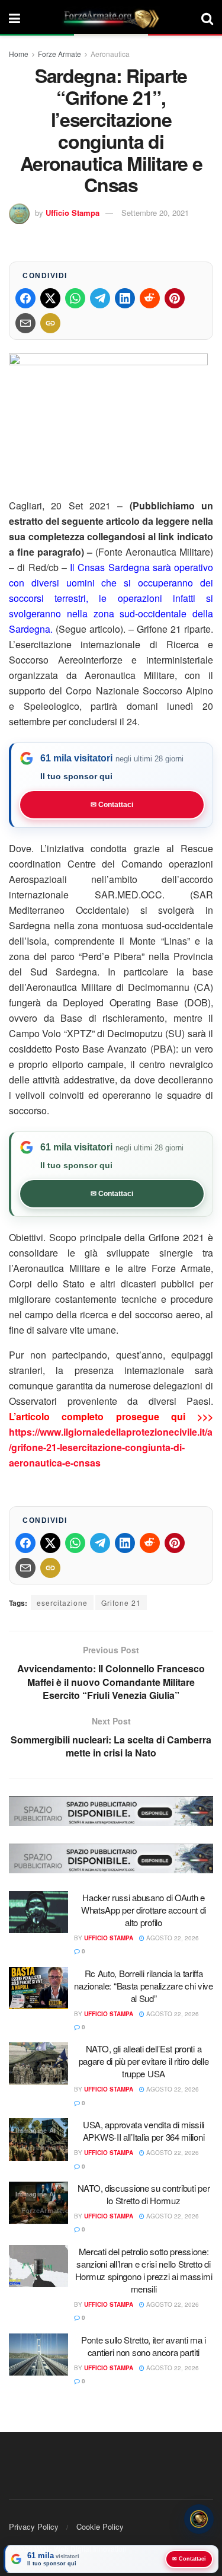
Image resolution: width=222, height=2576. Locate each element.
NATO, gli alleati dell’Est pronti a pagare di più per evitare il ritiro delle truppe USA (144, 2061)
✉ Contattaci (112, 805)
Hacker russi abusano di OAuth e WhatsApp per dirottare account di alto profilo (144, 1910)
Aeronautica (110, 54)
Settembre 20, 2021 (155, 213)
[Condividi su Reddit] (150, 298)
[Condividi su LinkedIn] (125, 298)
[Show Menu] (15, 18)
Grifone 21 (121, 1603)
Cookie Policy (100, 2526)
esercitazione (62, 1603)
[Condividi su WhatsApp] (75, 298)
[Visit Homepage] (111, 18)
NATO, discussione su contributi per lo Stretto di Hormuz (144, 2194)
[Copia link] (50, 323)
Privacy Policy (34, 2526)
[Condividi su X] (50, 298)
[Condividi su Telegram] (100, 298)
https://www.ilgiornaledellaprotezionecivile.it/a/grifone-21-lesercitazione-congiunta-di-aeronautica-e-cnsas (111, 1447)
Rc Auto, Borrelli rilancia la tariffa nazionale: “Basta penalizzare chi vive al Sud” (144, 1986)
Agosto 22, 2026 (172, 1938)
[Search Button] (207, 18)
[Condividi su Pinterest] (175, 298)
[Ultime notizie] (199, 2517)
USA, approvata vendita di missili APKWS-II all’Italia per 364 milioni (144, 2131)
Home (19, 54)
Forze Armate (59, 54)
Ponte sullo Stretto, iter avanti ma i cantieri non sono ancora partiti (144, 2346)
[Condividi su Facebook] (25, 298)
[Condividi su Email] (25, 323)
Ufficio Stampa (73, 213)
